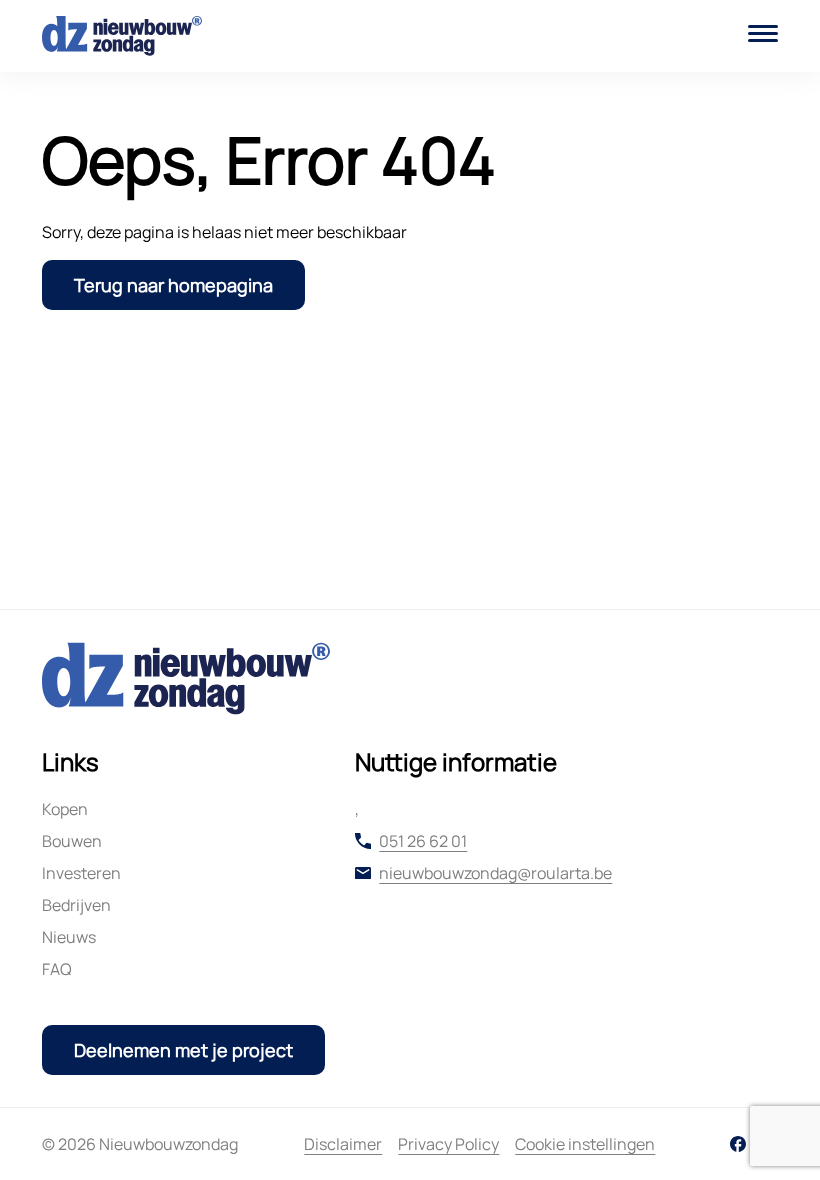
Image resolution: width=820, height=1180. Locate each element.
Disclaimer (343, 1144)
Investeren (81, 873)
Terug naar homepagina (173, 285)
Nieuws (69, 937)
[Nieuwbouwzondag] (122, 36)
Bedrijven (76, 905)
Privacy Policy (448, 1144)
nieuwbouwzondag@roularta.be (495, 873)
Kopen (65, 809)
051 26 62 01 (423, 841)
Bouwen (72, 841)
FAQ (57, 969)
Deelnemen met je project (183, 1050)
